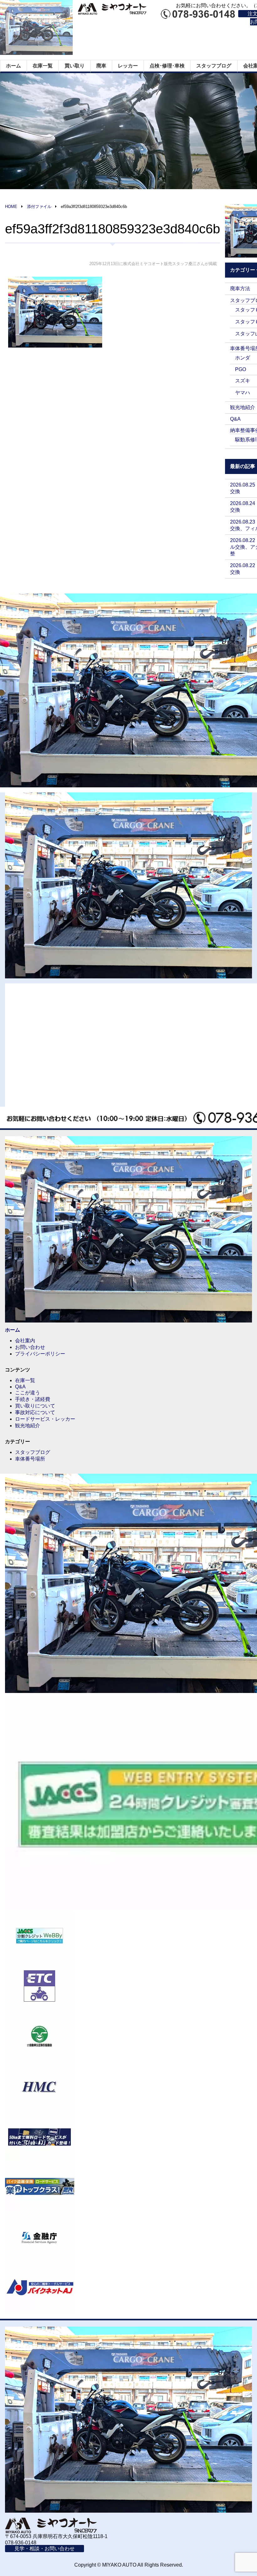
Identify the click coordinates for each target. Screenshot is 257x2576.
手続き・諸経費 (33, 1399)
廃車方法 (240, 288)
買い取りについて (35, 1406)
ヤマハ (243, 393)
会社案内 (25, 1341)
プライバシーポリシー (40, 1354)
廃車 (101, 66)
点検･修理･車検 (167, 66)
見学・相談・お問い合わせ (45, 2549)
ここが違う (28, 1393)
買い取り (75, 66)
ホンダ (243, 358)
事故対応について (35, 1412)
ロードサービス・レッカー (45, 1419)
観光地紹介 (243, 407)
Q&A (235, 419)
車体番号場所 (30, 1459)
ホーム (13, 66)
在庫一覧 (43, 66)
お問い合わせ (30, 1347)
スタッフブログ (214, 66)
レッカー (128, 66)
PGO (241, 369)
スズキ (243, 381)
